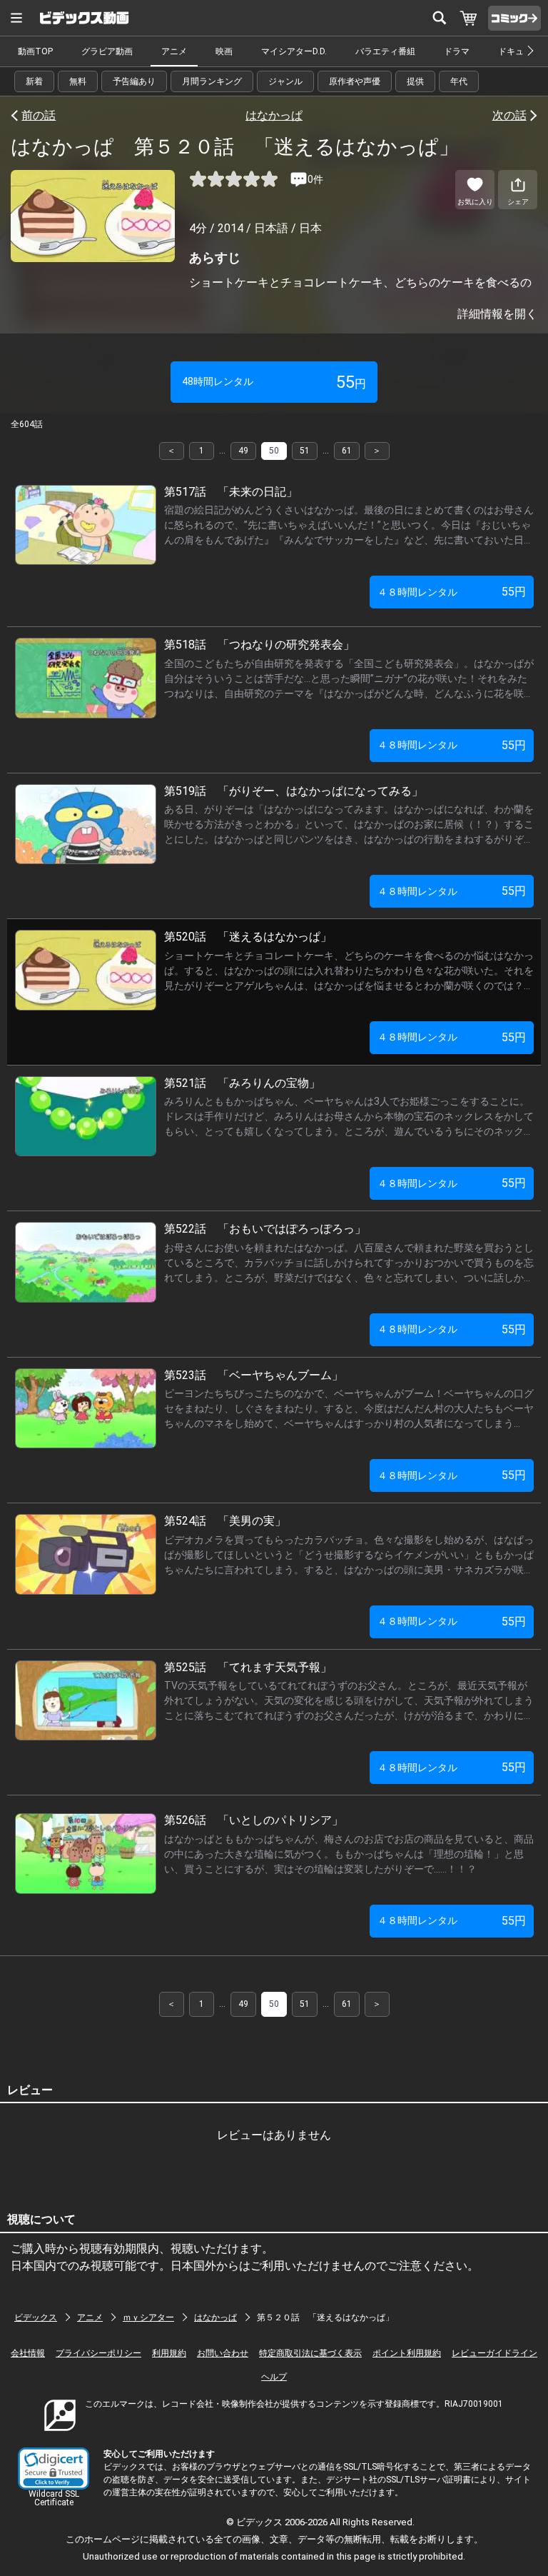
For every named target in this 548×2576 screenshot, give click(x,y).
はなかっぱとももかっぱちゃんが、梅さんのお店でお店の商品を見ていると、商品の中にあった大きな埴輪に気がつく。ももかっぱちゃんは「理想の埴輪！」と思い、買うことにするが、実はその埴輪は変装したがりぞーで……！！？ (349, 1854)
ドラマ (457, 51)
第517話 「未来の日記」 (231, 492)
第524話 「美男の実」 (225, 1521)
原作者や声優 (355, 81)
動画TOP (35, 51)
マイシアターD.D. (294, 51)
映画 (224, 51)
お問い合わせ (223, 2353)
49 (243, 451)
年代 (459, 81)
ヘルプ (274, 2377)
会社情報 (28, 2353)
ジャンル (285, 81)
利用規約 (169, 2353)
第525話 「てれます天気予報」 (248, 1667)
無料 (78, 81)
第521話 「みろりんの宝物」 (242, 1083)
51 (305, 451)
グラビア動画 (107, 51)
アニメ (174, 51)
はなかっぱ (274, 115)
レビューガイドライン (494, 2353)
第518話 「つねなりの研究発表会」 (259, 645)
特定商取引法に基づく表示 (310, 2353)
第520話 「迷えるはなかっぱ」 (248, 937)
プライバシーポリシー (98, 2353)
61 (347, 451)
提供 (415, 81)
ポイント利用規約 (407, 2353)
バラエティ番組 (385, 51)
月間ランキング (212, 81)
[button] (54, 2469)
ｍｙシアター (148, 2317)
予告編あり (134, 81)
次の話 (509, 115)
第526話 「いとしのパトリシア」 (254, 1820)
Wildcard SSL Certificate (54, 2498)
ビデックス (36, 2317)
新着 (34, 81)
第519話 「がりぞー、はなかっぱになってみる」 (294, 791)
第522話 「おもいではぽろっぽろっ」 (265, 1229)
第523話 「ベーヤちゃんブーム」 (254, 1375)
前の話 (39, 115)
